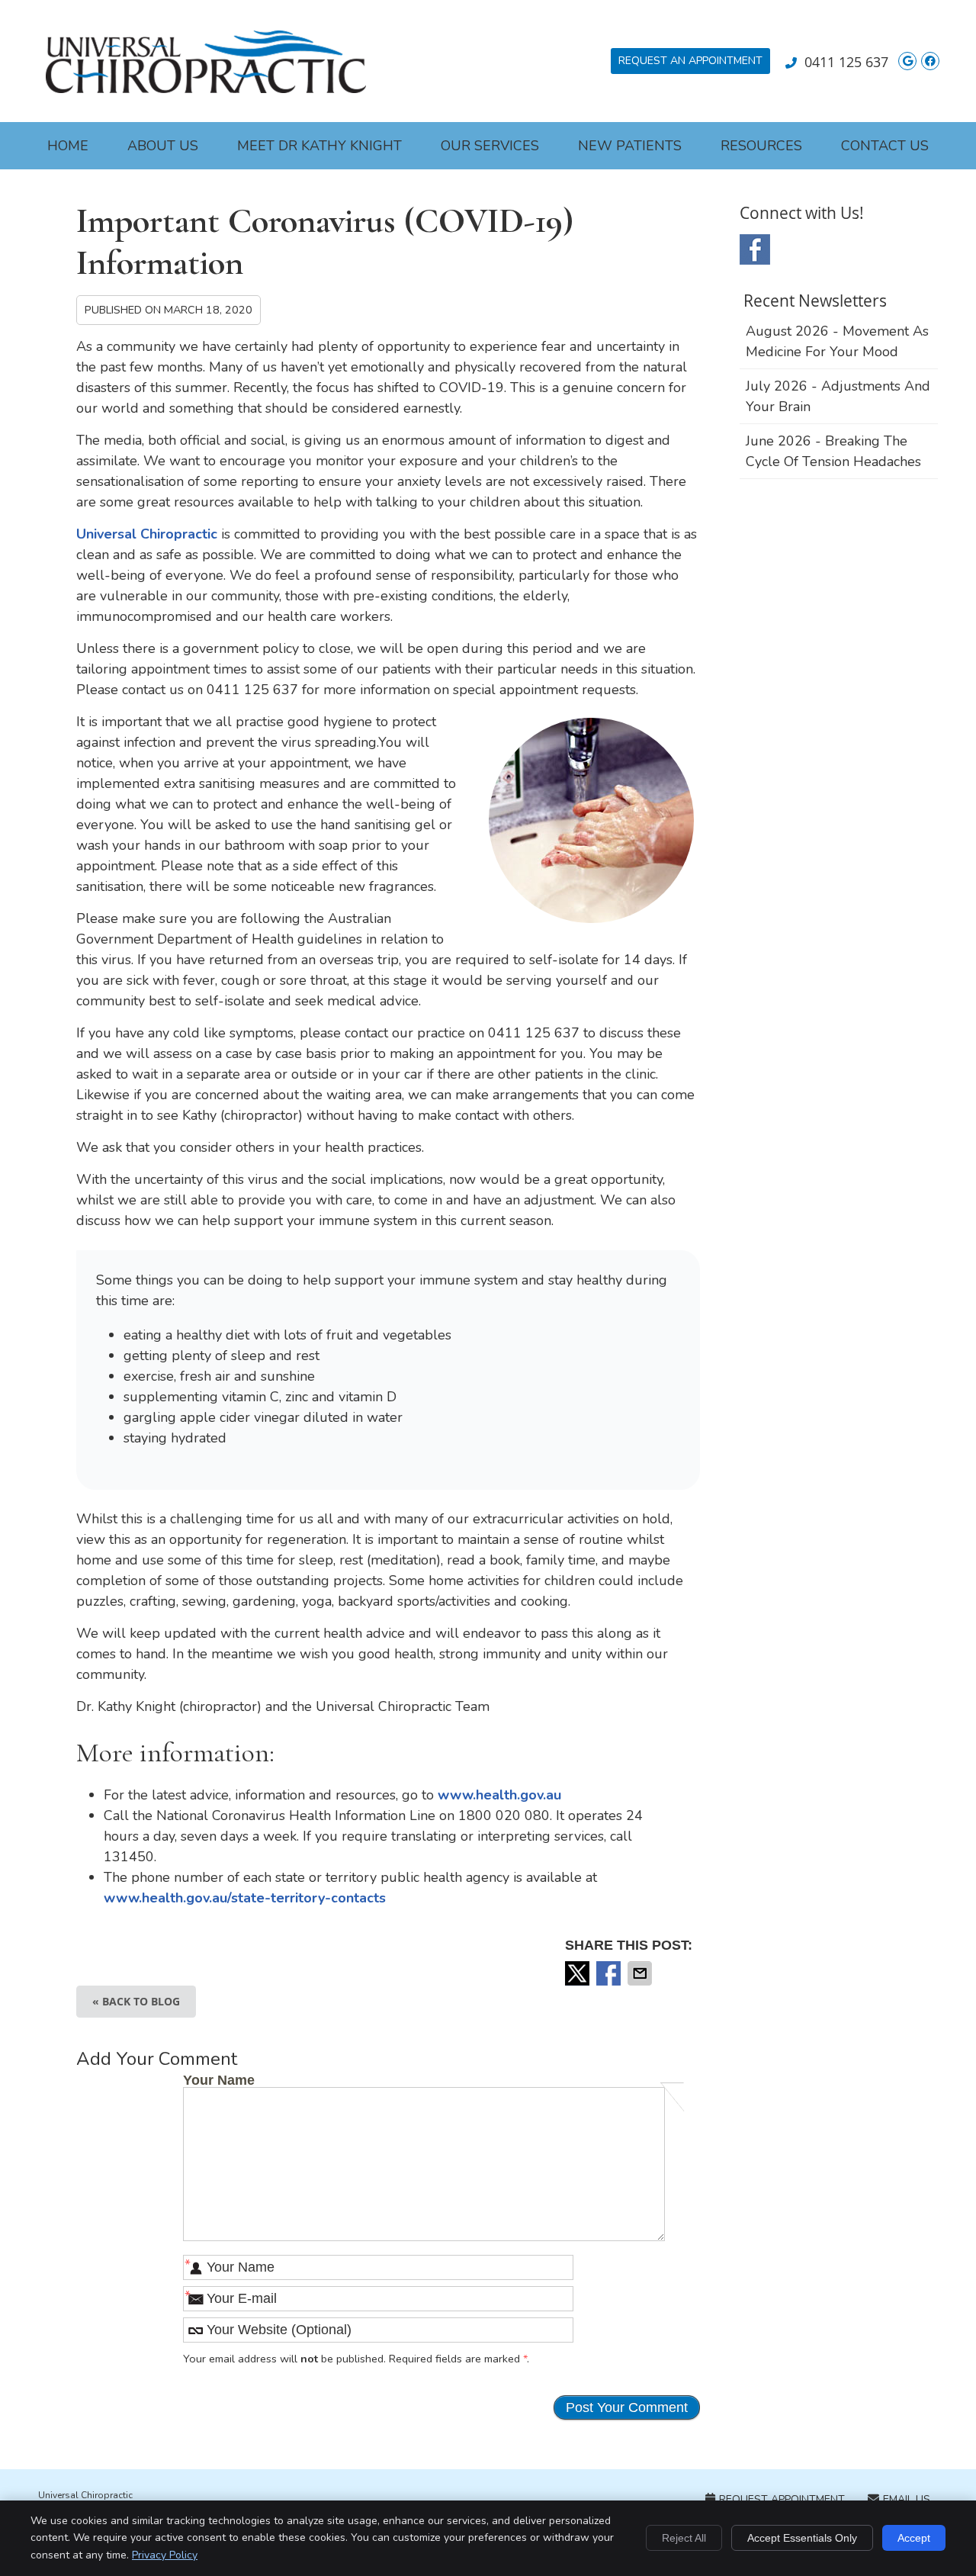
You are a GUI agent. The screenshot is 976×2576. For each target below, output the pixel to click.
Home (68, 146)
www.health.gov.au (499, 1795)
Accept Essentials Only (802, 2538)
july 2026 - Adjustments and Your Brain (838, 396)
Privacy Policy (165, 2555)
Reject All (684, 2538)
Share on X (579, 1973)
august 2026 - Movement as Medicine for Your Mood (837, 341)
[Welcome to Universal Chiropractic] (206, 88)
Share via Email (641, 1973)
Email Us (907, 2499)
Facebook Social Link (755, 249)
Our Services (490, 146)
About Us (163, 146)
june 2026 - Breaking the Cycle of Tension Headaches (833, 451)
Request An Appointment (690, 61)
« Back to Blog (136, 2001)
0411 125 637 (846, 62)
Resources (761, 146)
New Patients (630, 146)
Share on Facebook (610, 1973)
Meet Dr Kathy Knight (319, 146)
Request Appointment (782, 2499)
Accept (914, 2538)
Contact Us (885, 146)
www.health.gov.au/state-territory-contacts (245, 1898)
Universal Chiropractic (147, 534)
